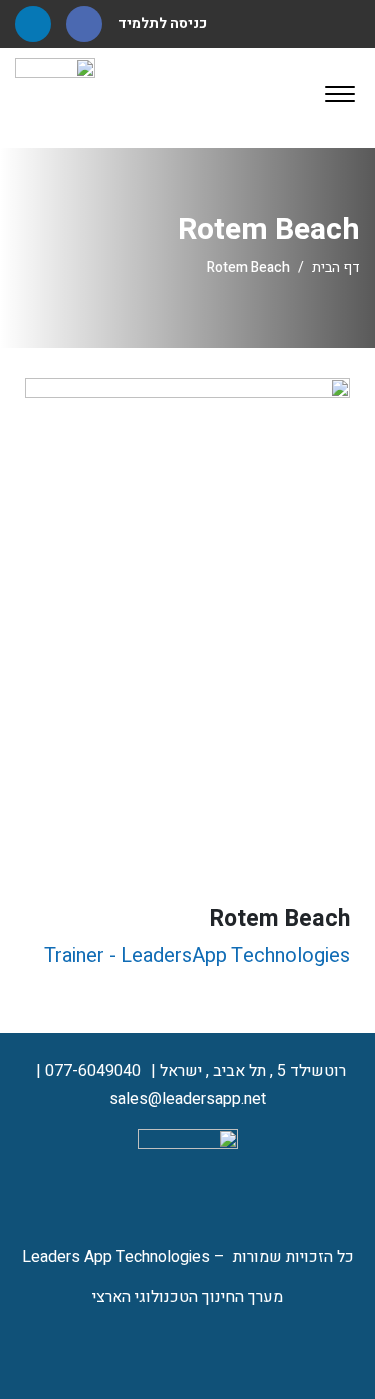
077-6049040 (93, 1071)
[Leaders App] (55, 97)
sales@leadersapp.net (187, 1099)
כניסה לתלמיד (162, 23)
